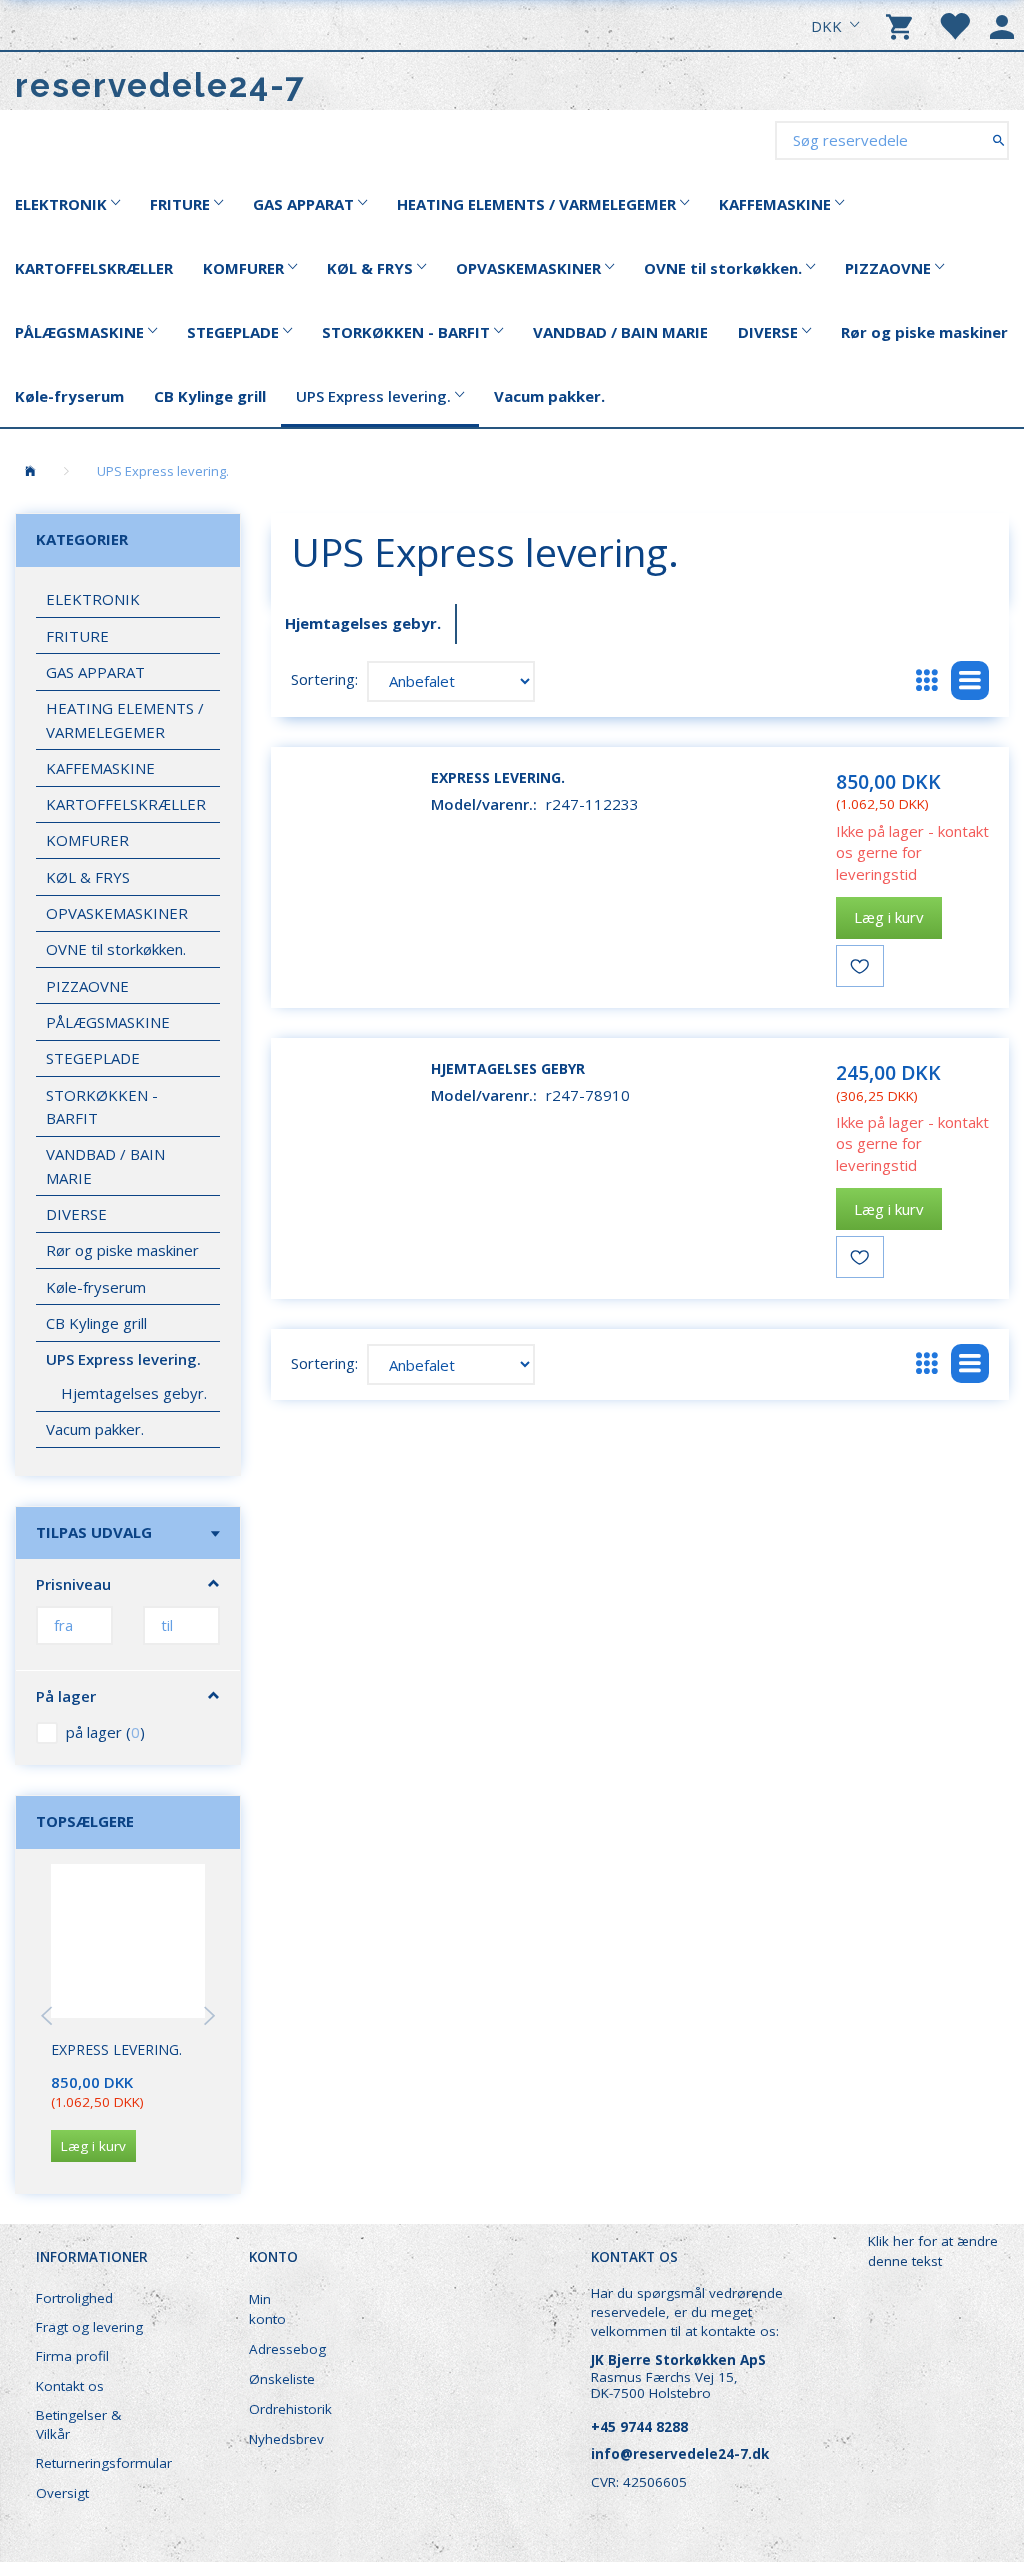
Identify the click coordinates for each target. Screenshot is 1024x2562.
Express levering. (116, 2049)
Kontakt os (70, 2386)
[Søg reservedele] (998, 139)
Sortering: (324, 679)
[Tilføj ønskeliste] (860, 966)
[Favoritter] (954, 25)
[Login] (1002, 25)
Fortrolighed (74, 2298)
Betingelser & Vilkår (78, 2424)
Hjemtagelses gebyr (508, 1068)
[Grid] (927, 680)
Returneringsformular (101, 2463)
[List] (970, 680)
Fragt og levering (89, 2327)
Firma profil (72, 2356)
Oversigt (62, 2493)
